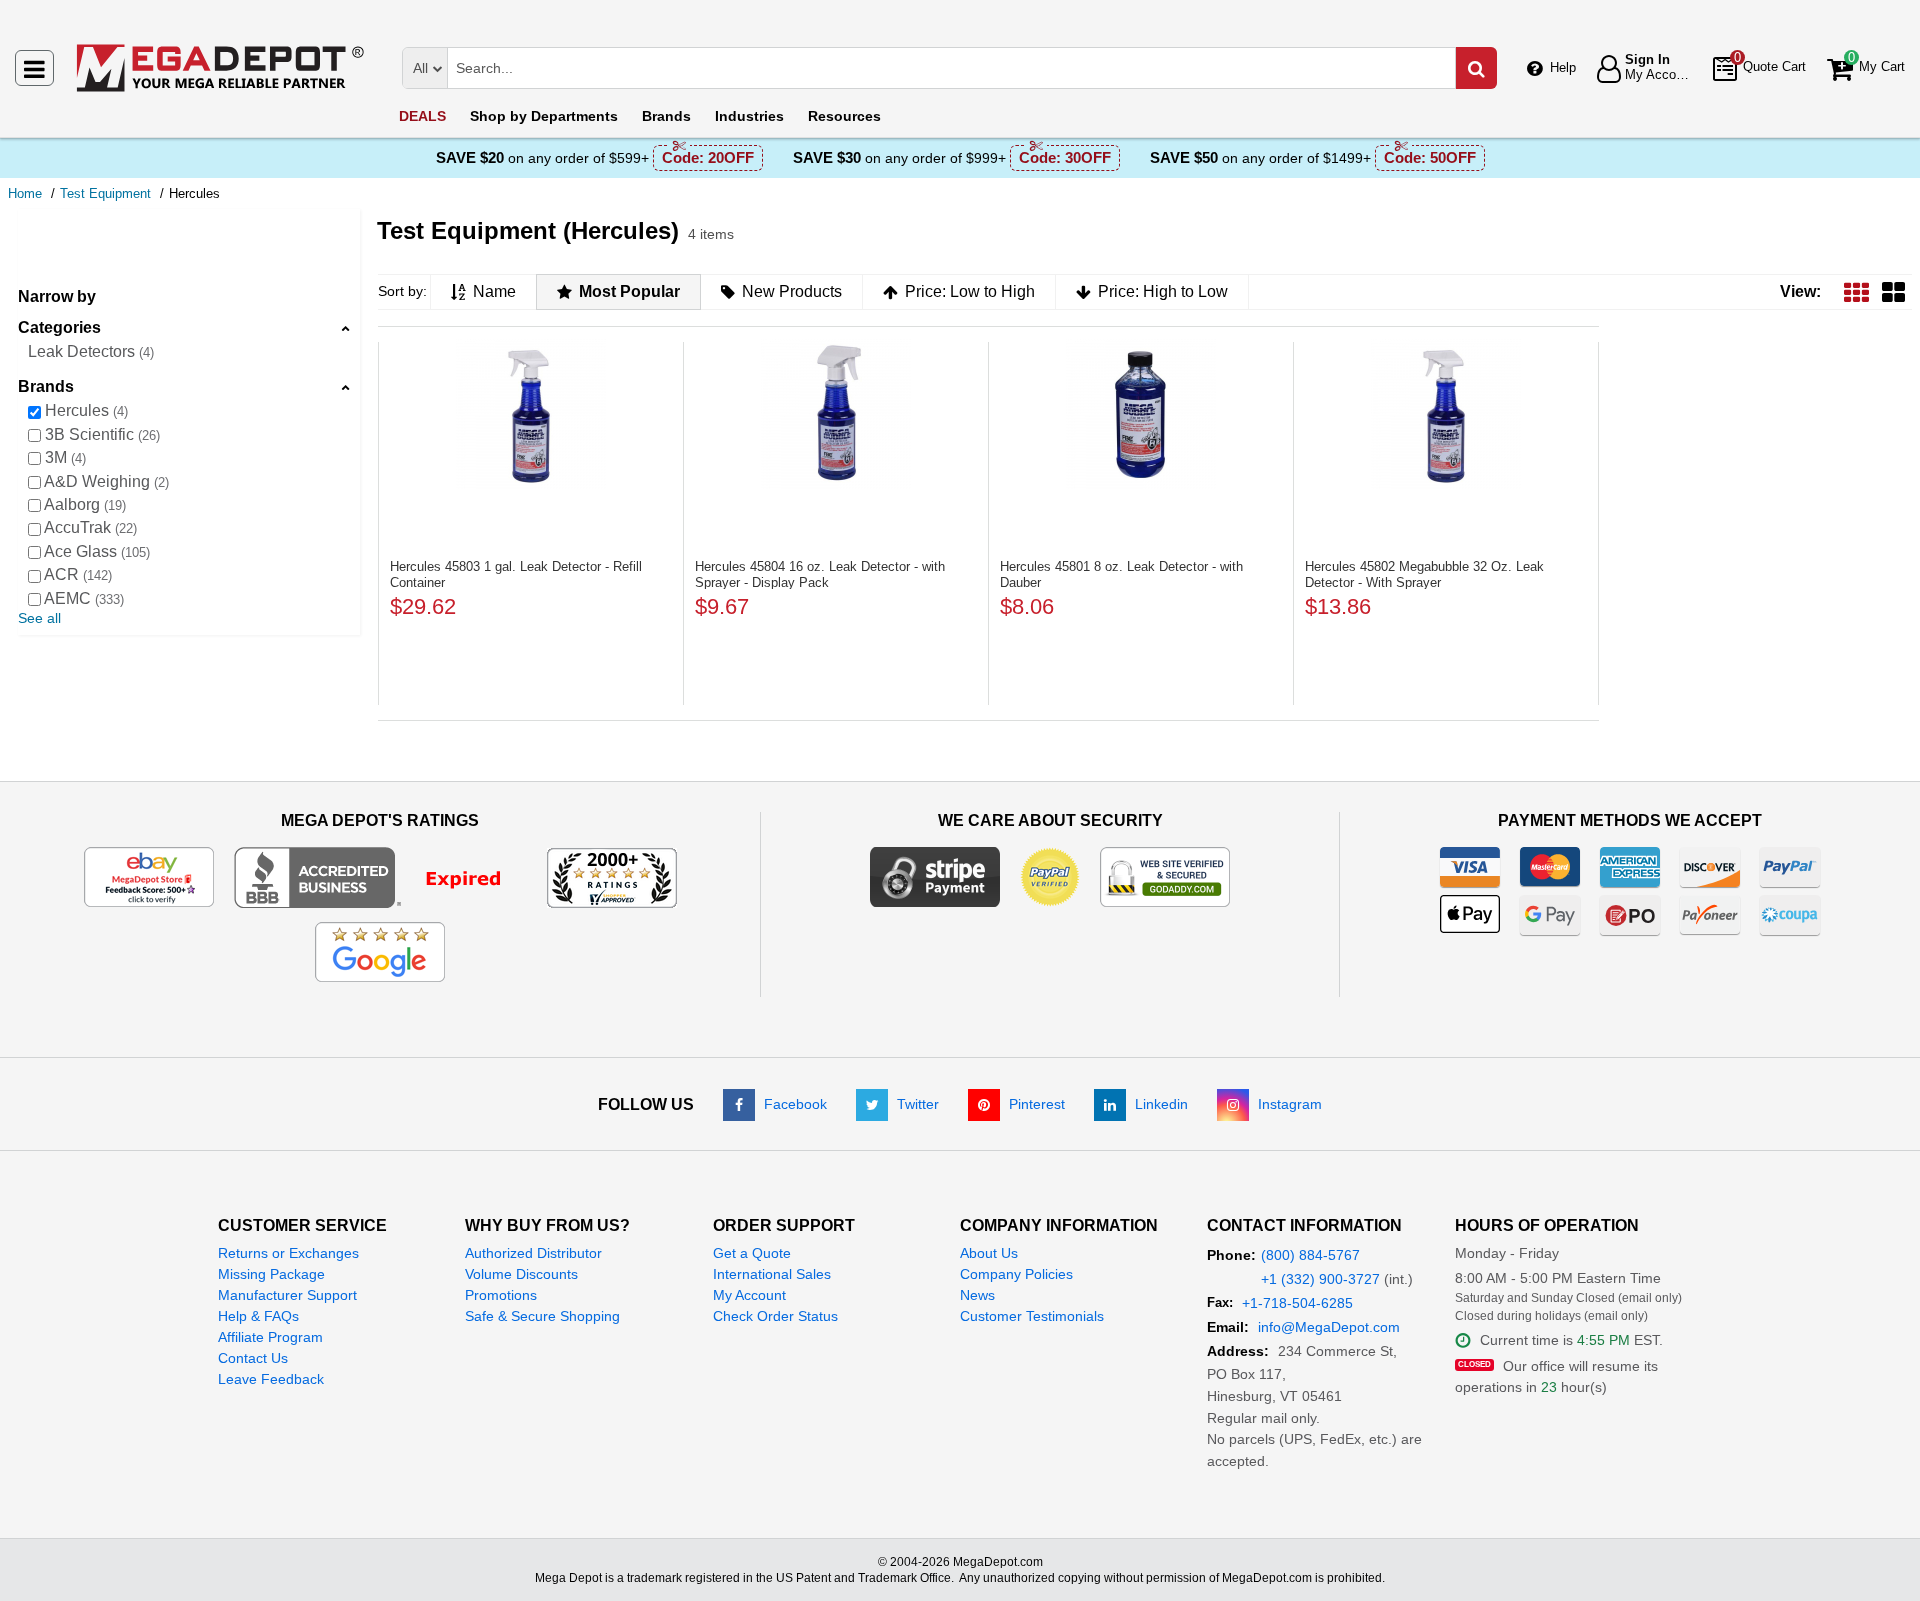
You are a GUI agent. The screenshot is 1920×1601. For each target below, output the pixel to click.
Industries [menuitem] (749, 116)
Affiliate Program (270, 1337)
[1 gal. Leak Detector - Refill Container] (531, 414)
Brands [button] (46, 386)
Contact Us (253, 1358)
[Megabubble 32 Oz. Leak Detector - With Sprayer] (1446, 414)
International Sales (772, 1274)
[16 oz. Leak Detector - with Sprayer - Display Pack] (836, 414)
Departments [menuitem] (544, 116)
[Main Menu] (34, 68)
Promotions (501, 1295)
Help (1563, 67)
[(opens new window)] (380, 876)
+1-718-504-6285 (1297, 1303)
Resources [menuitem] (844, 116)
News (977, 1295)
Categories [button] (59, 327)
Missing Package (271, 1274)
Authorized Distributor (533, 1253)
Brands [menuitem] (666, 116)
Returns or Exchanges (288, 1253)
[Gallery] (1893, 291)
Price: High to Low (1163, 291)
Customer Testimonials (1032, 1316)
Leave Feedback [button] (271, 1379)
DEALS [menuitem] (422, 116)
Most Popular (629, 291)
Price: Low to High (970, 291)
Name (494, 291)
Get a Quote (752, 1253)
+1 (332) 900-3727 (1320, 1279)
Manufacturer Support (287, 1295)
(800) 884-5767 (1310, 1255)
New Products (792, 291)
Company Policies (1016, 1274)
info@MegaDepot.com (1329, 1327)
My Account (749, 1295)
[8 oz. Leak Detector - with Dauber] (1141, 414)
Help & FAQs (258, 1316)
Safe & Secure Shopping (542, 1316)
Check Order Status (775, 1316)
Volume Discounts (521, 1274)
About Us (989, 1253)
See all (39, 618)
